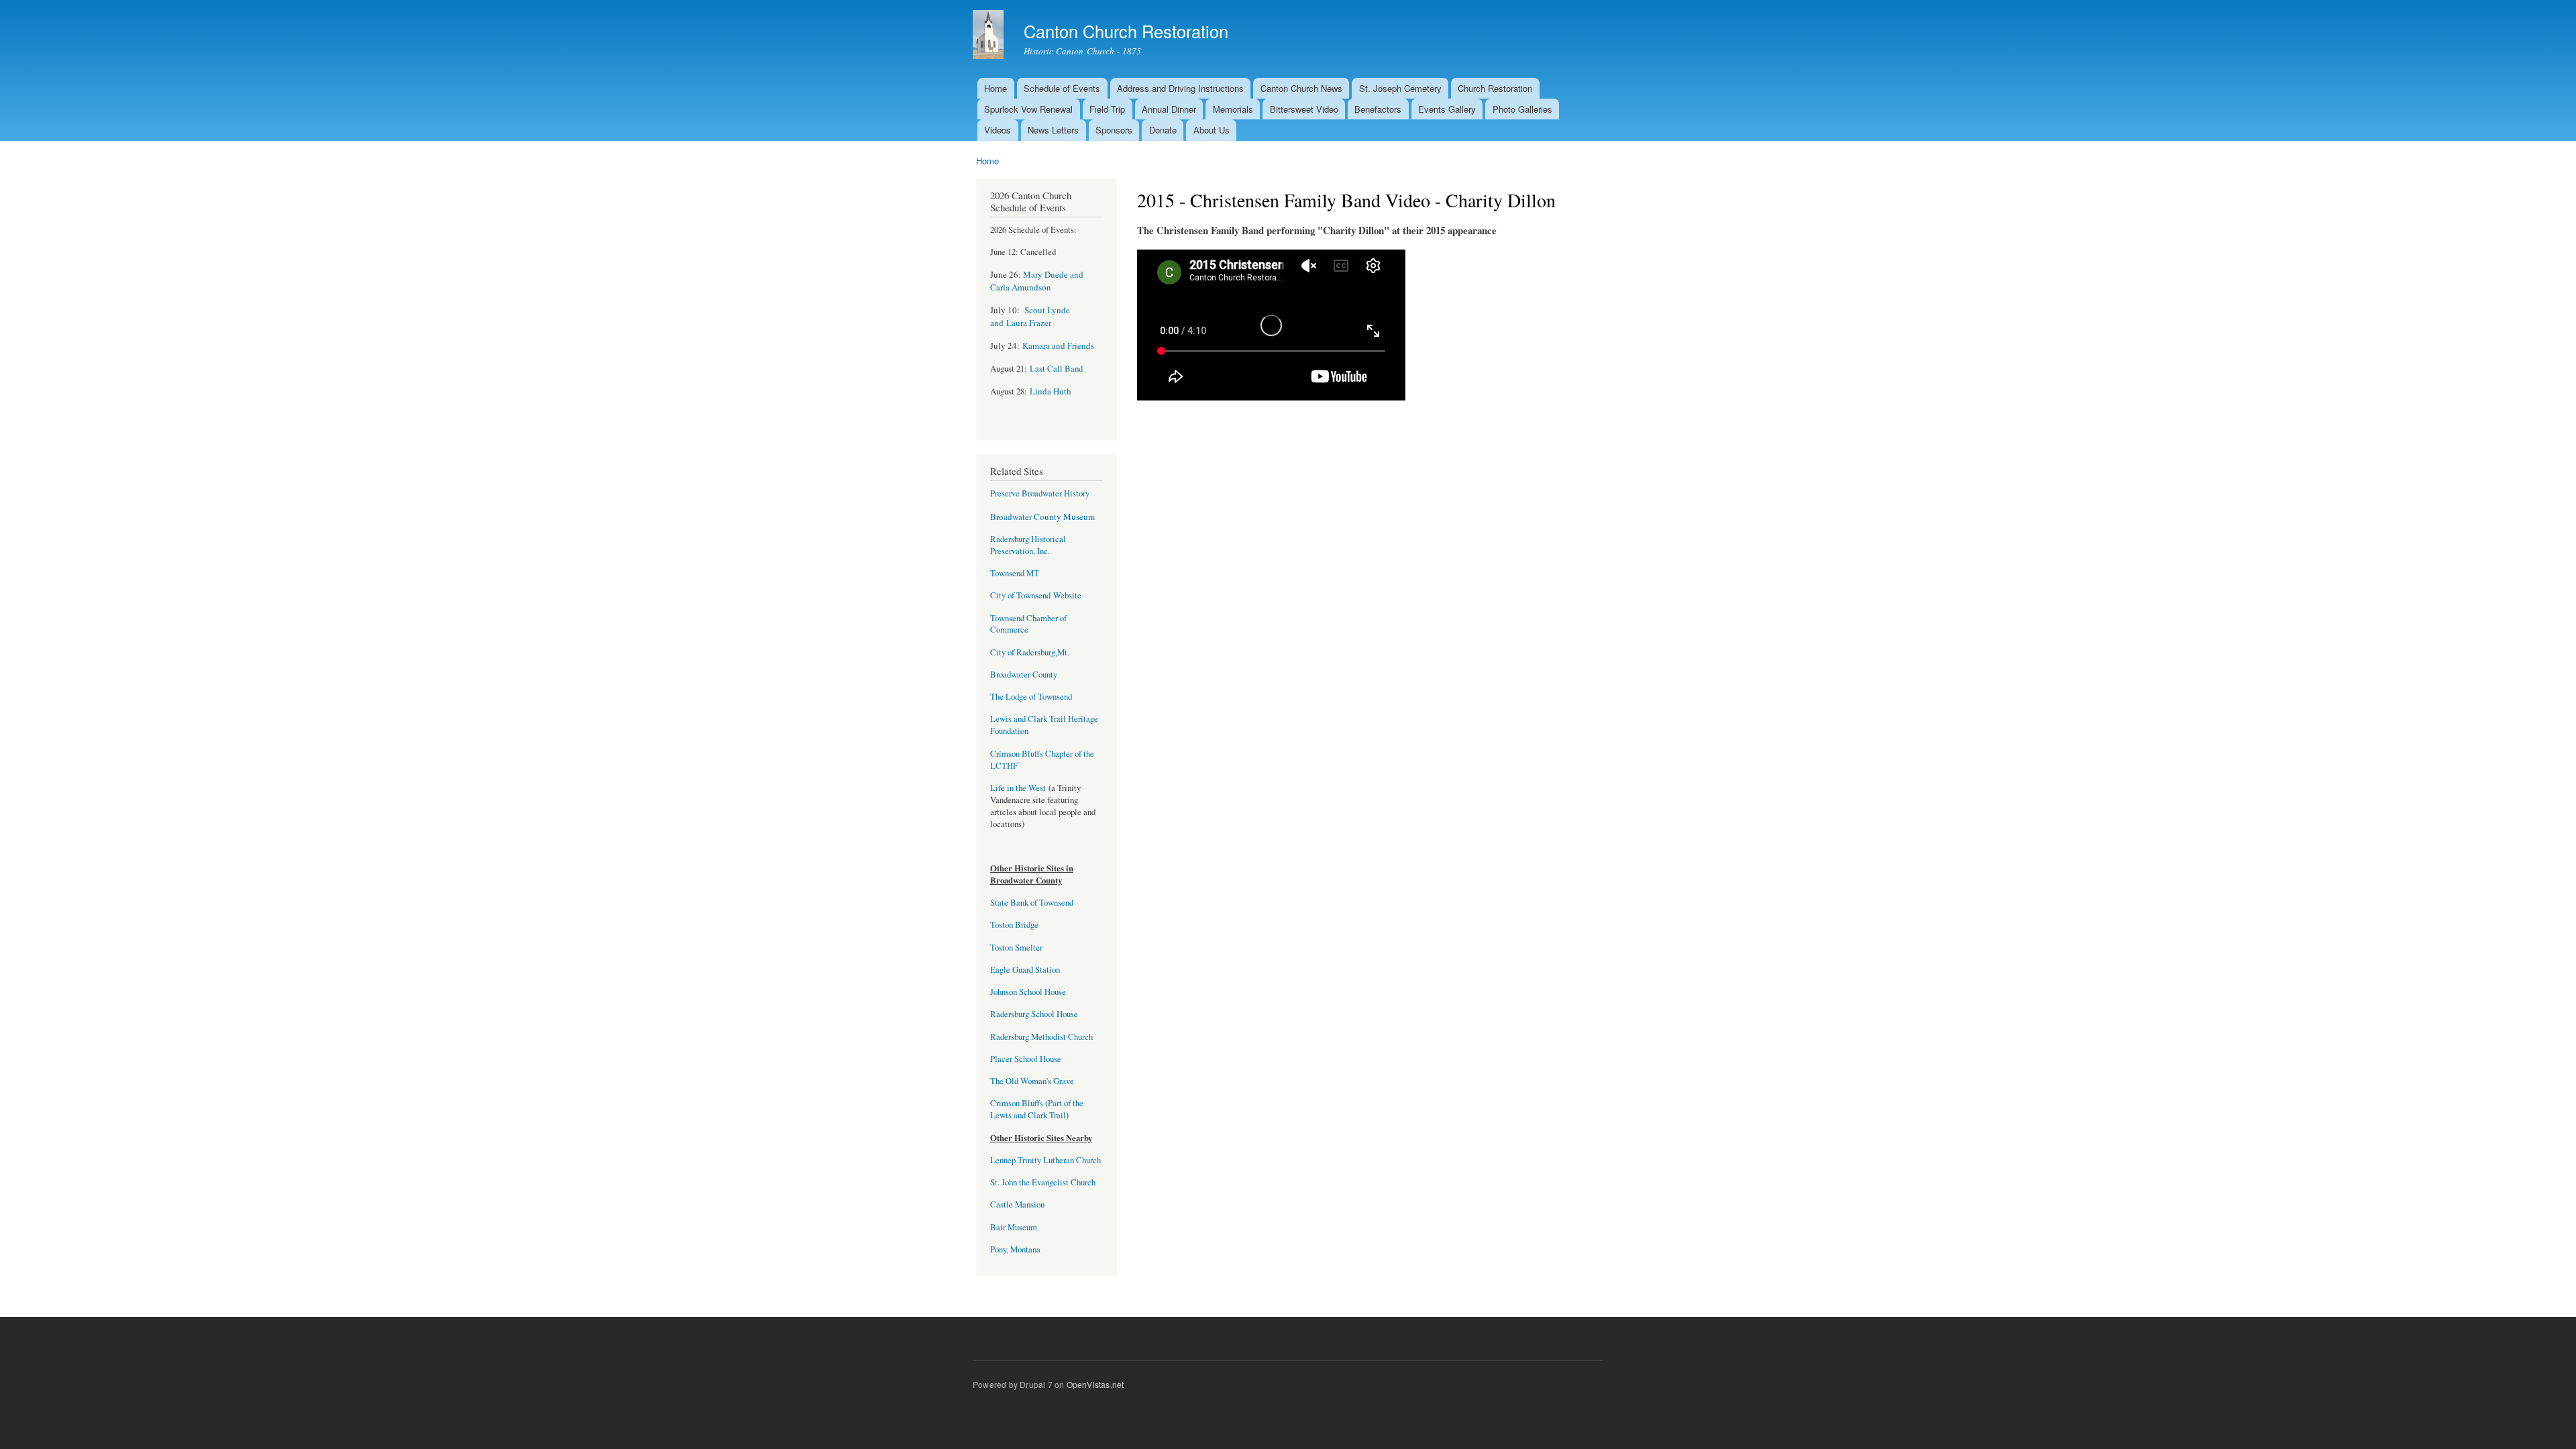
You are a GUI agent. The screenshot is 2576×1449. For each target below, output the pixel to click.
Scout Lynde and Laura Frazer (1030, 316)
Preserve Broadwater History (1040, 493)
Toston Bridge (1014, 925)
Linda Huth (1051, 391)
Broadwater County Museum (1042, 517)
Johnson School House (1028, 992)
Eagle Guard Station (1025, 970)
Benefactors (1378, 109)
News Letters (1053, 130)
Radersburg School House (1034, 1014)
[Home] (990, 36)
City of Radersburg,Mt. (1030, 652)
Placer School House (1026, 1059)
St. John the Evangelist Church (1043, 1182)
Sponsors (1114, 130)
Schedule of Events (1062, 88)
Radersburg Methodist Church (1041, 1037)
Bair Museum (1014, 1227)
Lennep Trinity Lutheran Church (1045, 1160)
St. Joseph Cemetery (1400, 88)
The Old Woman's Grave (1032, 1081)
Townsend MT (1015, 573)
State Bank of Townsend (1032, 903)
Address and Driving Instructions (1180, 88)
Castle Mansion (1017, 1204)
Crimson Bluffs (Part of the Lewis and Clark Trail (1037, 1109)
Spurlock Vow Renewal (1028, 109)
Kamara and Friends (1058, 345)
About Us (1212, 130)
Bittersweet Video (1304, 109)
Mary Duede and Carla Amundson (1037, 281)
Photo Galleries (1522, 109)
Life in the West (1019, 788)
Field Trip (1107, 109)
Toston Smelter (1016, 948)
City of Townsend (1020, 595)
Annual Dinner (1169, 109)
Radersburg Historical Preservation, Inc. (1028, 545)
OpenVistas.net (1095, 1384)
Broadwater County (1024, 675)
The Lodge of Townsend (1031, 697)
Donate (1163, 130)
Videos (998, 130)
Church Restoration (1495, 88)
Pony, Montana (1015, 1249)
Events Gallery (1447, 109)
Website (1066, 595)
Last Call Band (1056, 369)
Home (996, 88)
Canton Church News (1301, 88)
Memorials (1233, 109)
